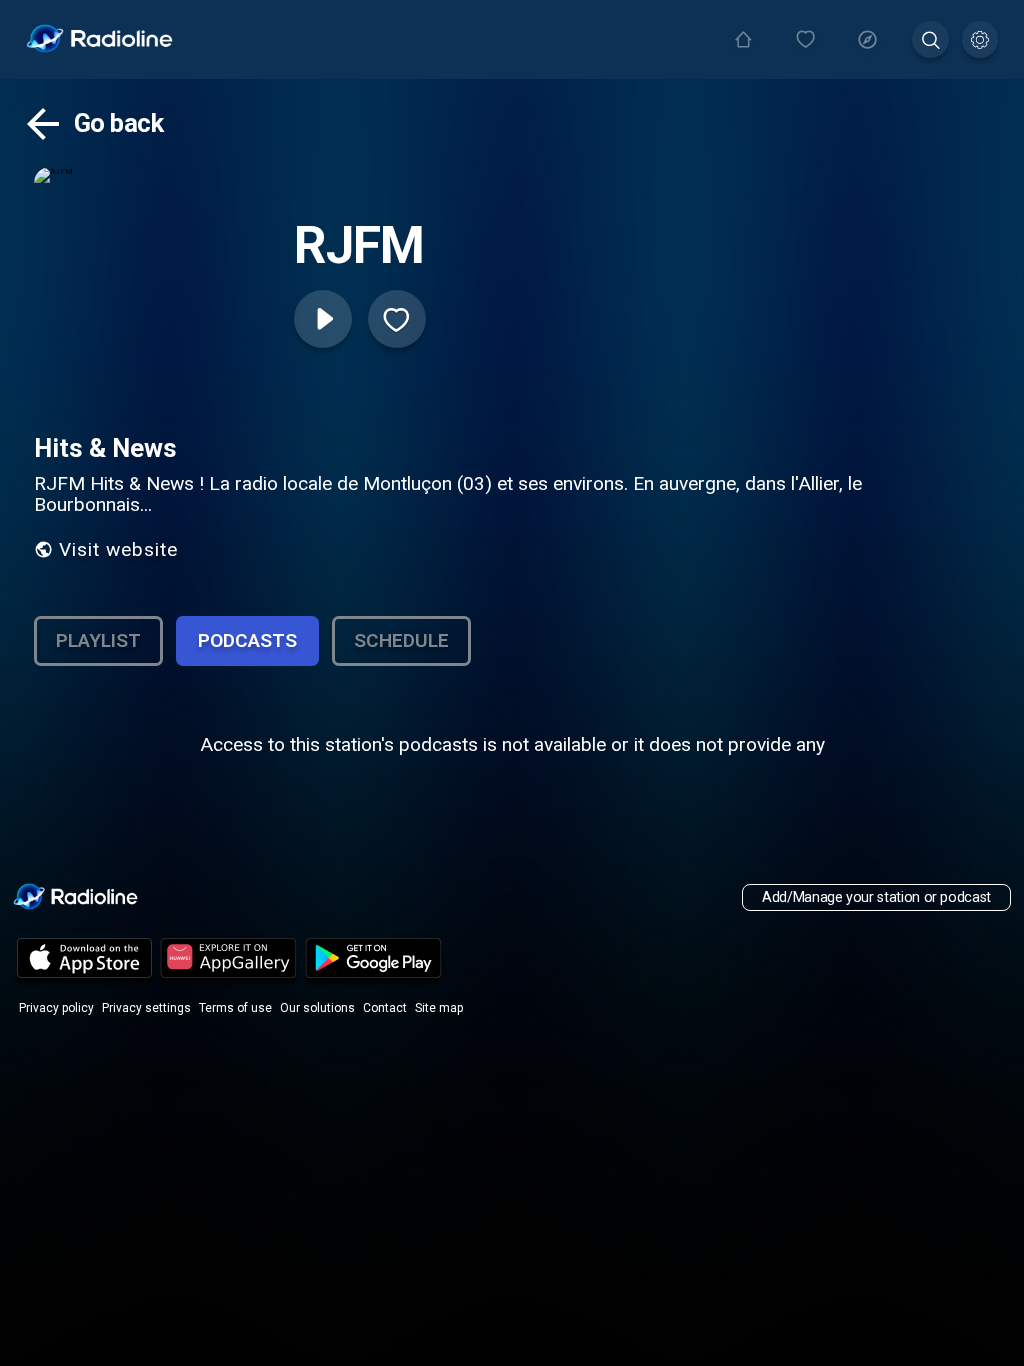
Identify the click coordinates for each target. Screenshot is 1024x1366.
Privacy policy (56, 1008)
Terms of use (235, 1008)
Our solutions (317, 1008)
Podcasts (247, 640)
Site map (439, 1008)
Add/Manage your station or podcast (876, 897)
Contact (385, 1008)
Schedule (401, 640)
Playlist (98, 640)
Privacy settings (146, 1008)
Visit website (118, 549)
